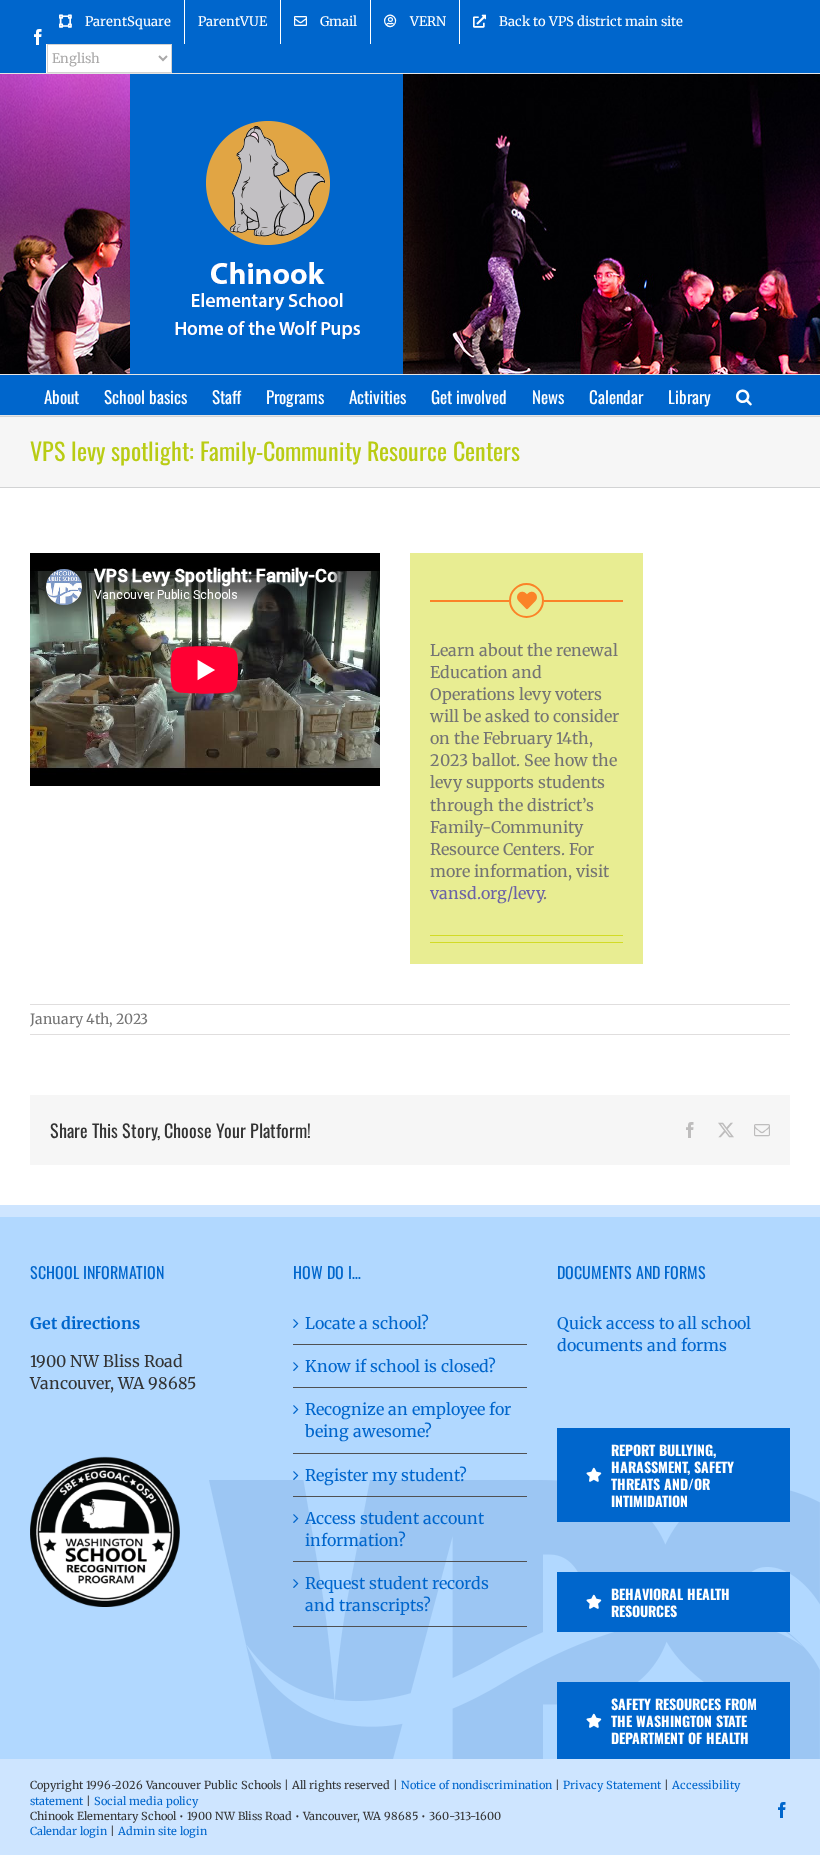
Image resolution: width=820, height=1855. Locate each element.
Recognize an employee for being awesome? (408, 1420)
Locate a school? (367, 1323)
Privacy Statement (612, 1785)
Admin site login (162, 1831)
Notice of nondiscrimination (476, 1785)
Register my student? (386, 1475)
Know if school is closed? (400, 1366)
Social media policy (146, 1801)
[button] (744, 395)
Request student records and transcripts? (397, 1594)
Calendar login (68, 1831)
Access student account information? (394, 1529)
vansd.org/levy (486, 893)
